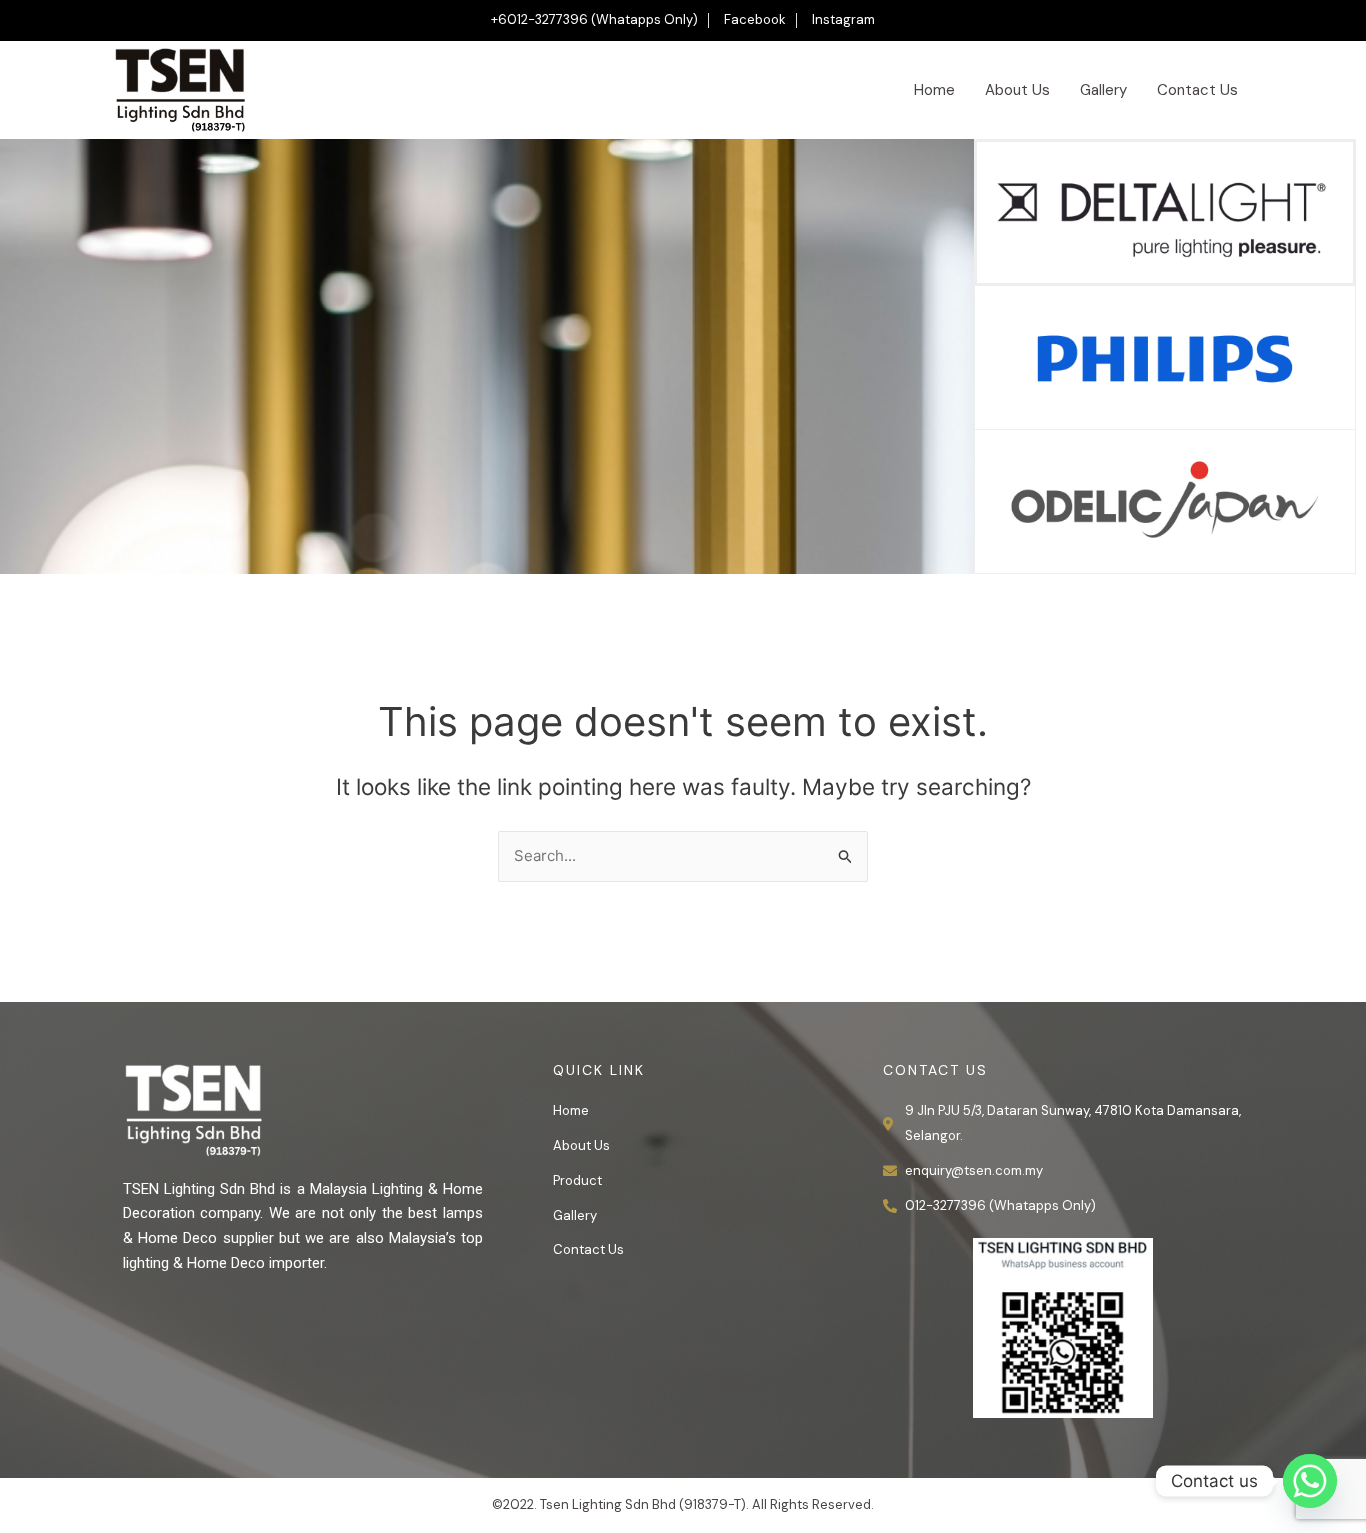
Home (934, 90)
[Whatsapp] (1310, 1481)
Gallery (1103, 90)
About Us (1017, 90)
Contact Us (1197, 90)
